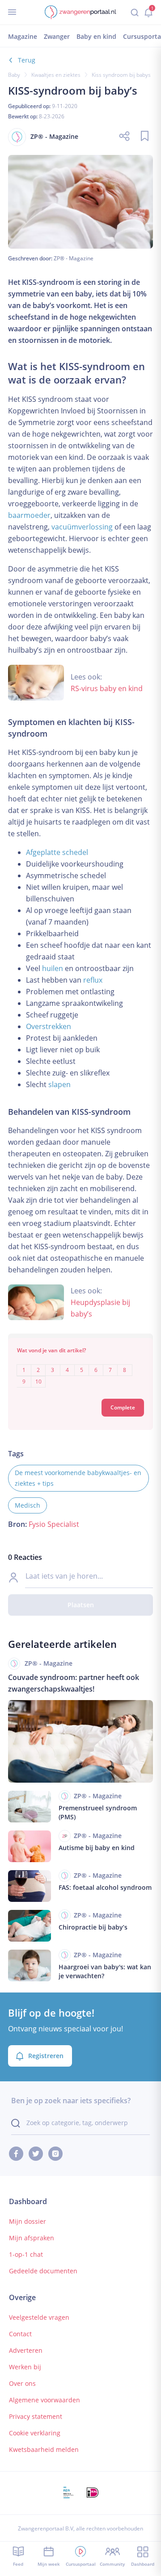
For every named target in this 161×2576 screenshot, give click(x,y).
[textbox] (80, 1369)
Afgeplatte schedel (57, 852)
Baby (14, 75)
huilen (53, 968)
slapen (59, 1084)
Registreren (46, 2056)
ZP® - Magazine (74, 258)
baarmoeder (29, 515)
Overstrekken (49, 1026)
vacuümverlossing (82, 527)
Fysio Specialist (54, 1524)
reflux (93, 980)
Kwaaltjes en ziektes (56, 75)
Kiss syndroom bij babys (121, 75)
